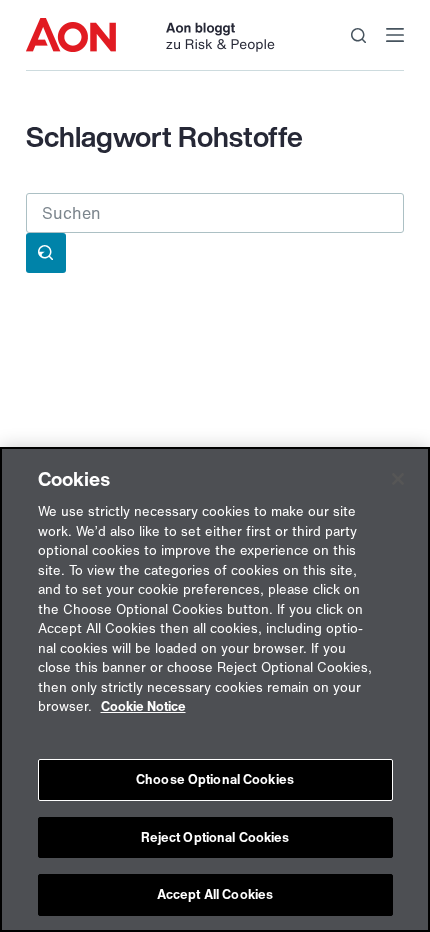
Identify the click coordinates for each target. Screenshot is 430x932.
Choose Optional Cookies (215, 779)
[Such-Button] (46, 253)
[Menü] (395, 35)
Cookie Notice (143, 706)
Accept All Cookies (215, 894)
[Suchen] (358, 35)
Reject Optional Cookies (215, 837)
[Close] (398, 479)
